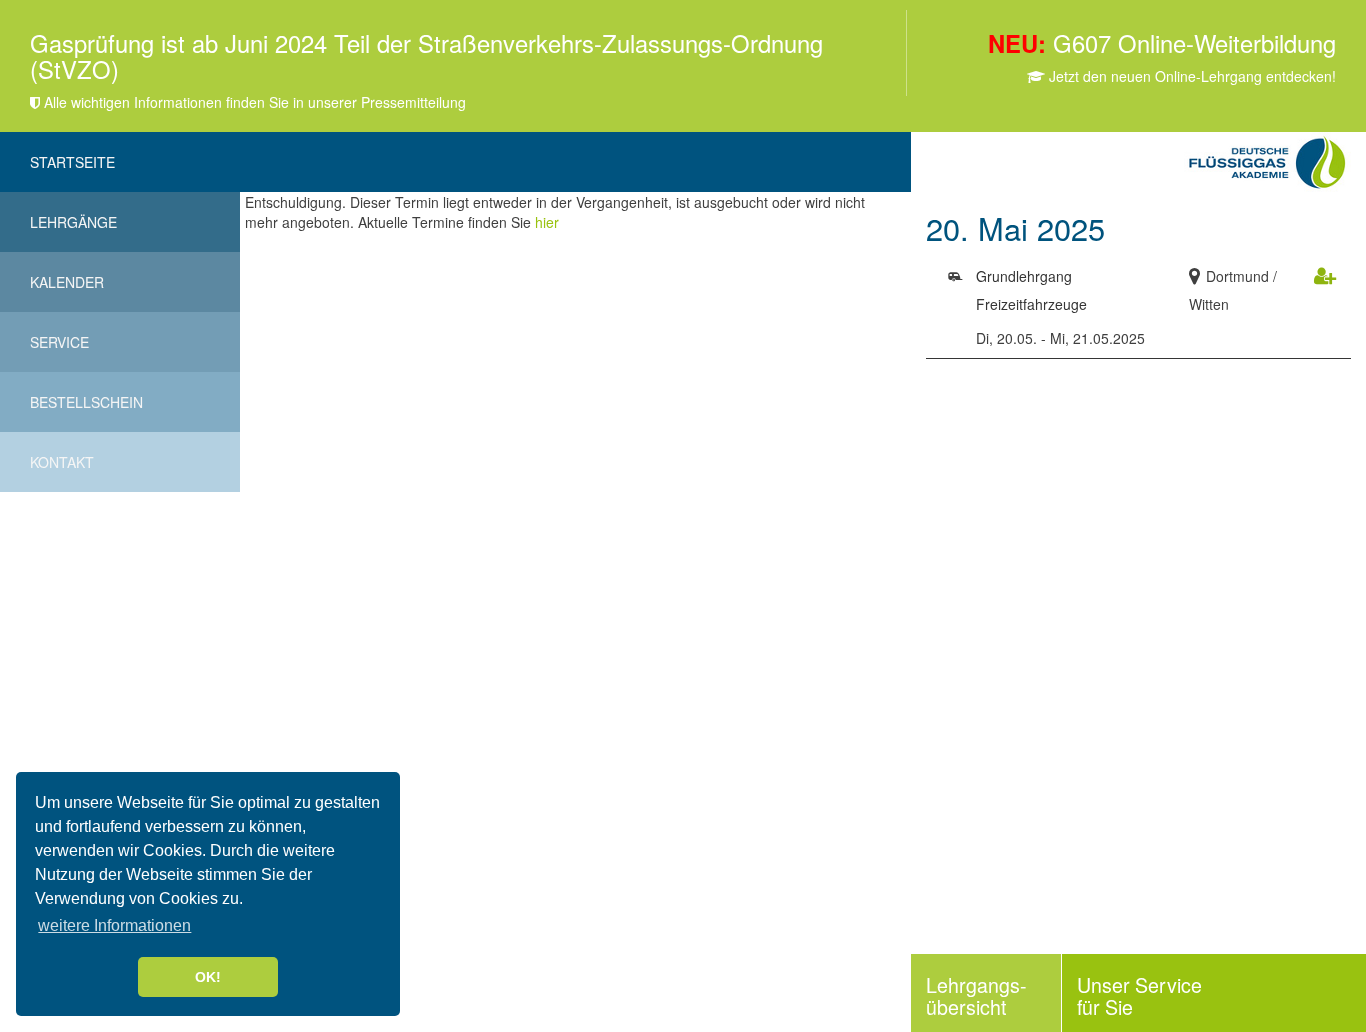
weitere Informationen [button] (114, 925)
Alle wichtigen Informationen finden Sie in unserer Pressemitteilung (253, 102)
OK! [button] (208, 977)
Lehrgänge (73, 222)
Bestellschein (86, 402)
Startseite (72, 162)
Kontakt (62, 462)
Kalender (67, 282)
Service (59, 342)
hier (547, 222)
